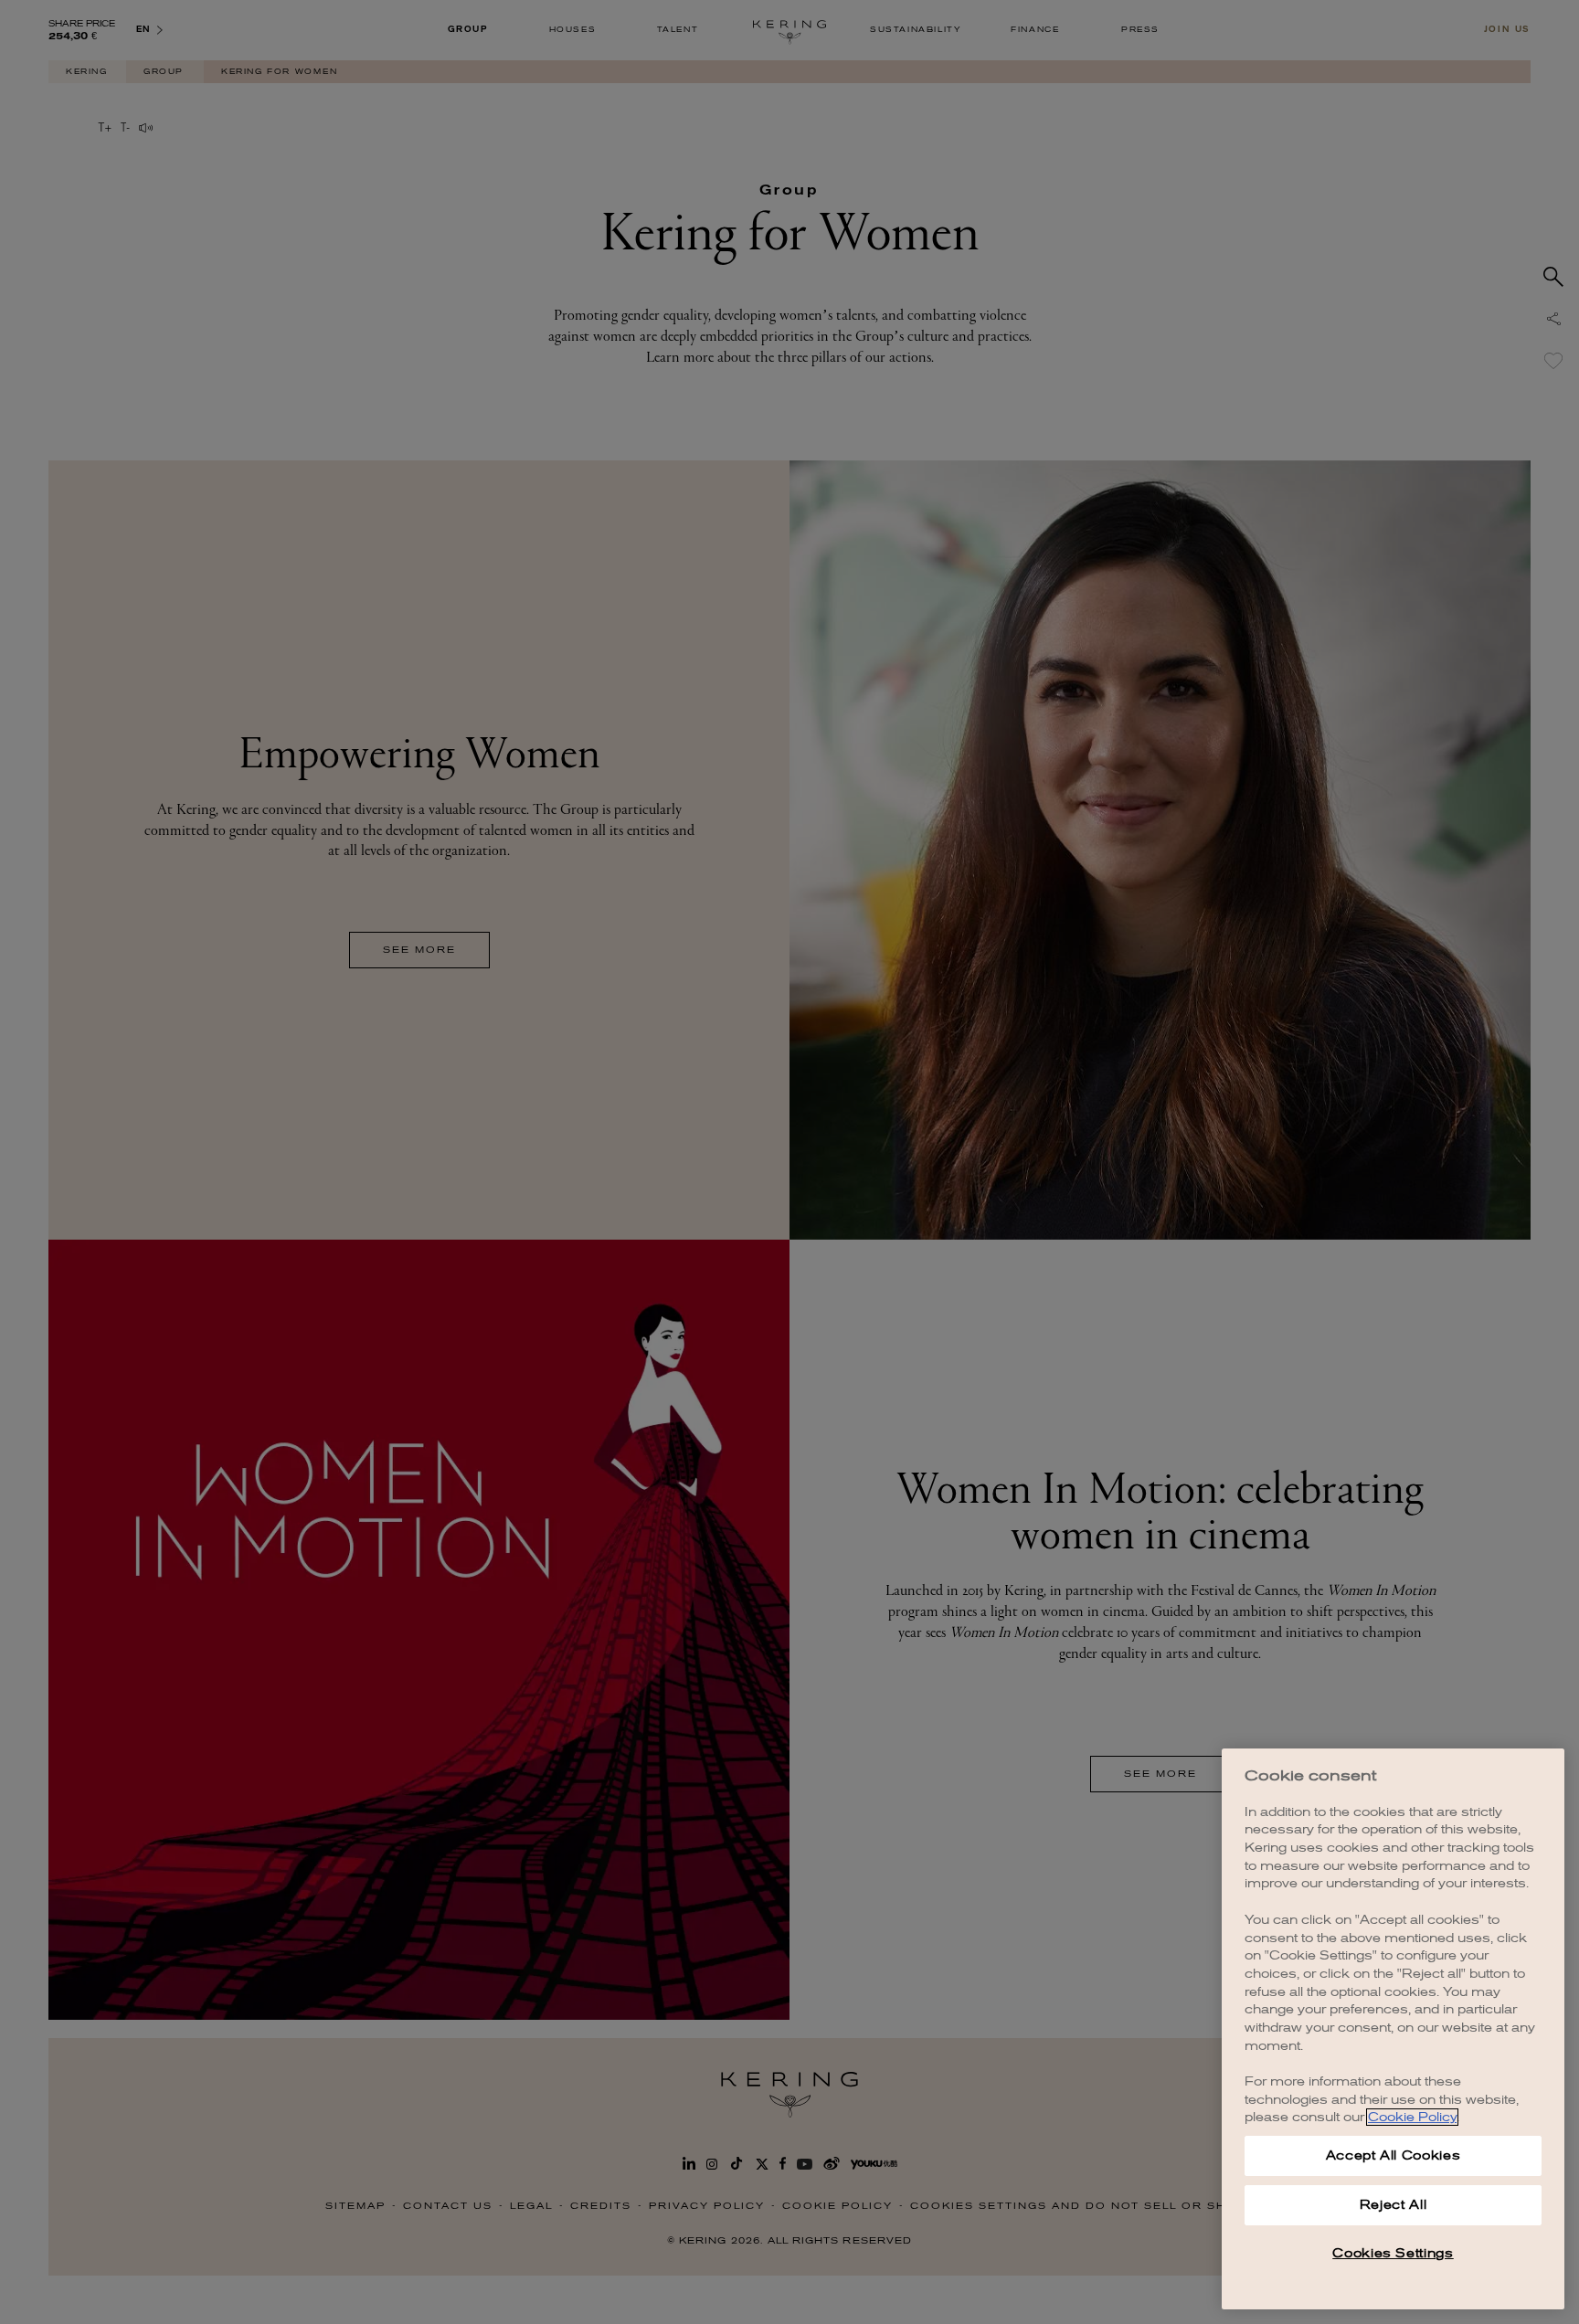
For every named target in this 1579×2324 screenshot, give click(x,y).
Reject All (1394, 2205)
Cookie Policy (1412, 2117)
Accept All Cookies (1394, 2155)
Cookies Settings (1393, 2253)
